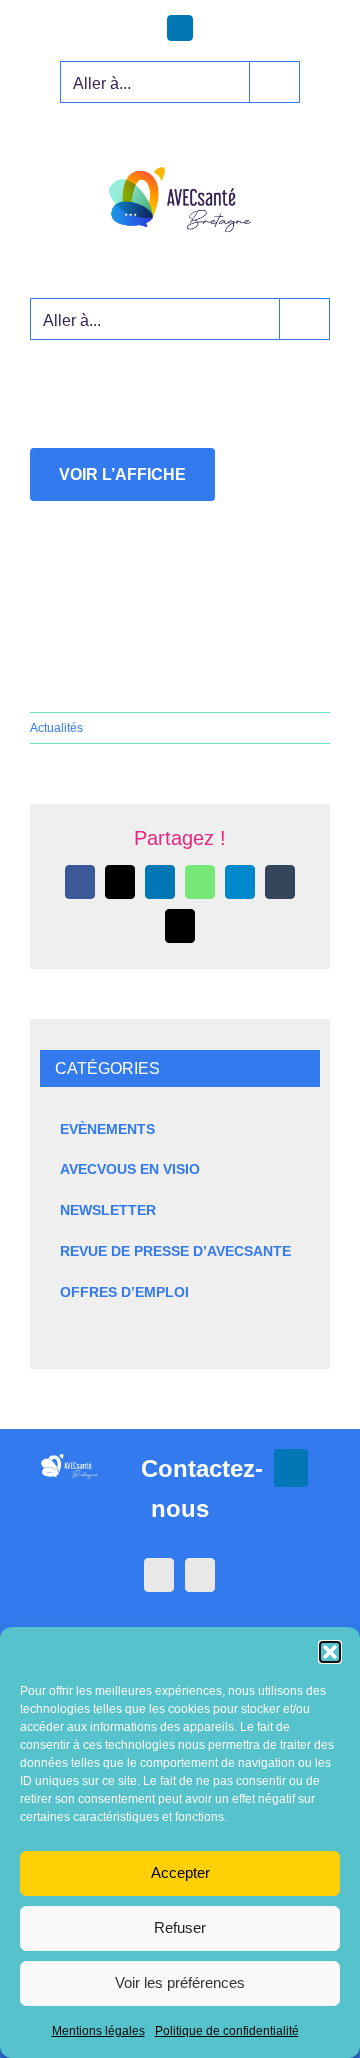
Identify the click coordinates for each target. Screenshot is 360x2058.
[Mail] (200, 1575)
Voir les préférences (180, 1982)
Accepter (180, 1872)
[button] (330, 1652)
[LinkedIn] (159, 1575)
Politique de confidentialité (227, 2031)
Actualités (56, 728)
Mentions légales (98, 2031)
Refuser (180, 1927)
